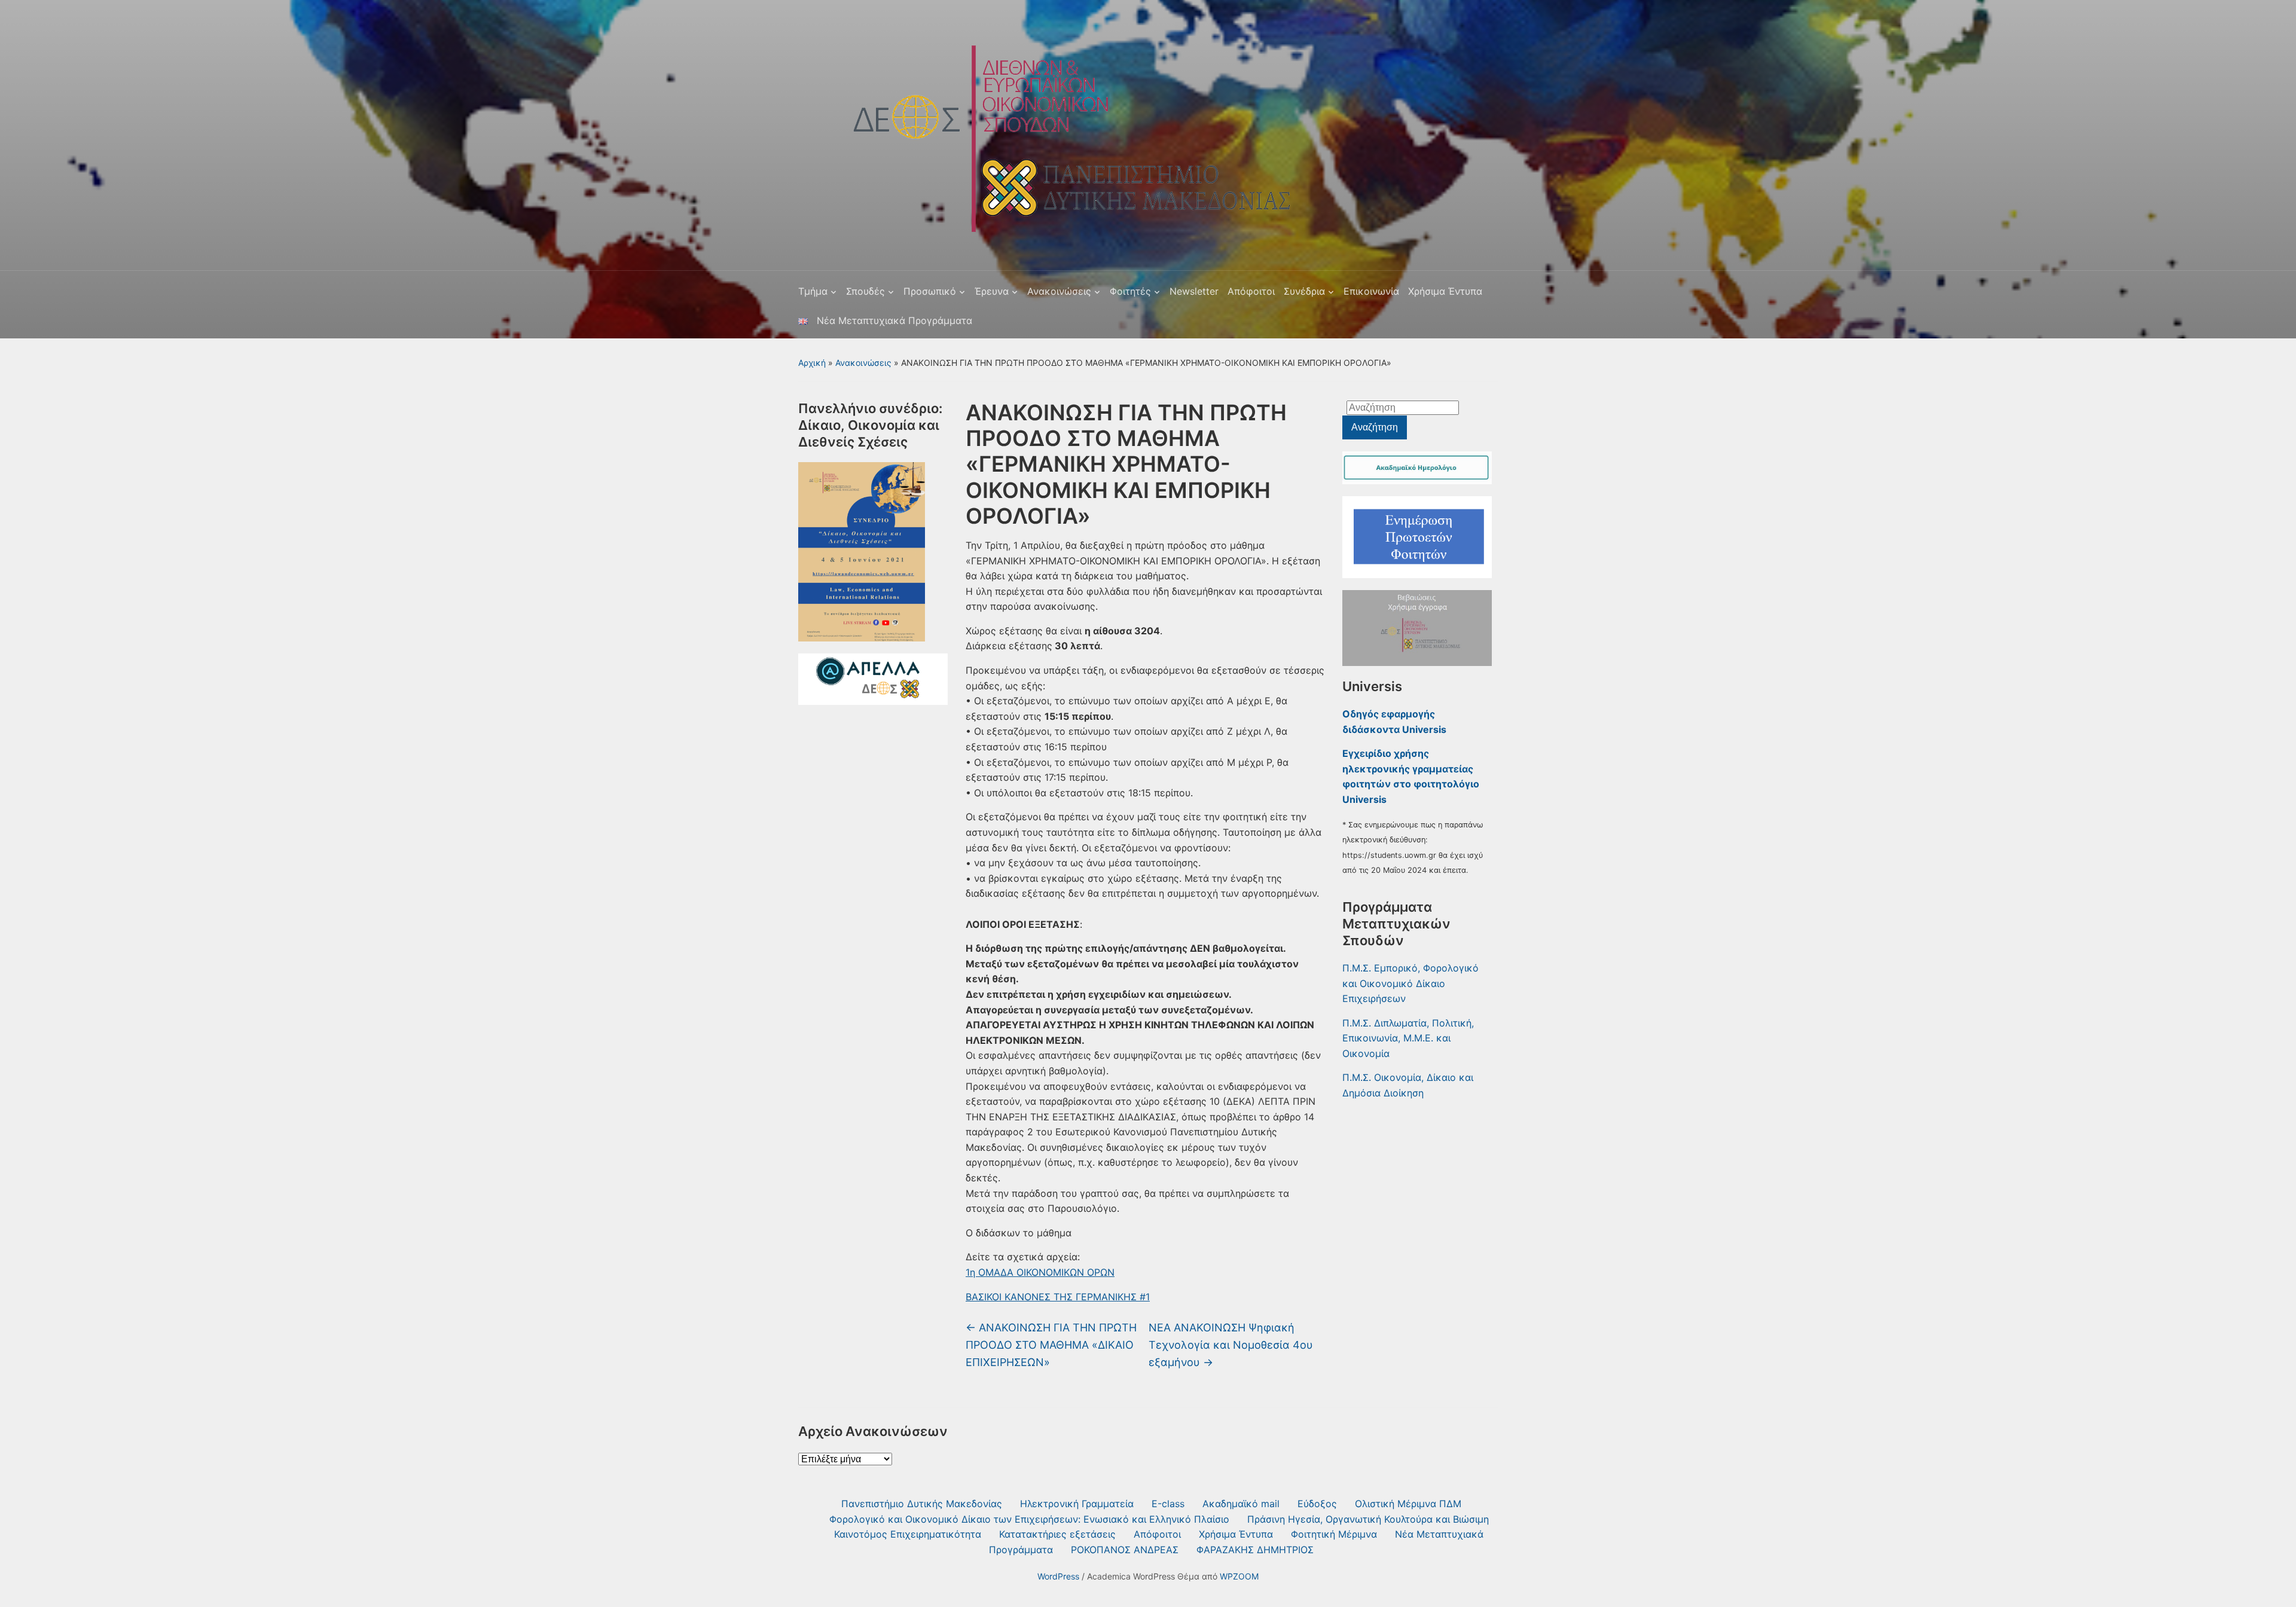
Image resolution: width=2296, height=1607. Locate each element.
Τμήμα (813, 291)
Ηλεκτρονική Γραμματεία (1077, 1504)
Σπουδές (865, 291)
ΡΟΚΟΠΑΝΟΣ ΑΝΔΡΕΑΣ (1125, 1550)
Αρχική (812, 363)
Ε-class (1168, 1504)
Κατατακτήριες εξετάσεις (1057, 1534)
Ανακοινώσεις (1059, 291)
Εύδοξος (1317, 1504)
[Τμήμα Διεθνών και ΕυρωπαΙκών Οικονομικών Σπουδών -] (1056, 131)
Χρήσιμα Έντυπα (1445, 291)
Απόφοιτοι (1251, 291)
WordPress (1058, 1576)
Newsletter (1194, 291)
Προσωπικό (930, 291)
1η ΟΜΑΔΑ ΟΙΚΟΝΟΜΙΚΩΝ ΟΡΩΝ (1040, 1272)
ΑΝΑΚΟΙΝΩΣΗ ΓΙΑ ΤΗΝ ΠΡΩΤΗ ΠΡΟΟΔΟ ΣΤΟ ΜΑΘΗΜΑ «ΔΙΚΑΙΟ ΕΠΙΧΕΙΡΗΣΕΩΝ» (1051, 1345)
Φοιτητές (1130, 291)
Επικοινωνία (1371, 291)
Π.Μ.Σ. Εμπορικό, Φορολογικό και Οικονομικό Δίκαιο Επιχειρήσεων (1410, 983)
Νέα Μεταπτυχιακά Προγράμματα (894, 320)
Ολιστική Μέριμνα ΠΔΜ (1408, 1504)
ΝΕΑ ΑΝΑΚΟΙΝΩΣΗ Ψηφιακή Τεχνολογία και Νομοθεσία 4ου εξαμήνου (1231, 1345)
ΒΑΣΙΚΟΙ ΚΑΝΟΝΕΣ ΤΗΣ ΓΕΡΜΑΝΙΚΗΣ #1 (1058, 1297)
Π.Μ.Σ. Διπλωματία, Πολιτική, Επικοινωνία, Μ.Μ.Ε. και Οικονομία (1408, 1038)
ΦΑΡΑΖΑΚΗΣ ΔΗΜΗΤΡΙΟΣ (1255, 1550)
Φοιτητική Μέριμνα (1334, 1534)
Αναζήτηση (1375, 427)
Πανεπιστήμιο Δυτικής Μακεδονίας (922, 1504)
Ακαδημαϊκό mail (1241, 1504)
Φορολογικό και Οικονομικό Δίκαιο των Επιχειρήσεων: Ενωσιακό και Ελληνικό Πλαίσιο (1029, 1519)
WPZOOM (1239, 1576)
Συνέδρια (1304, 291)
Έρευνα (992, 291)
